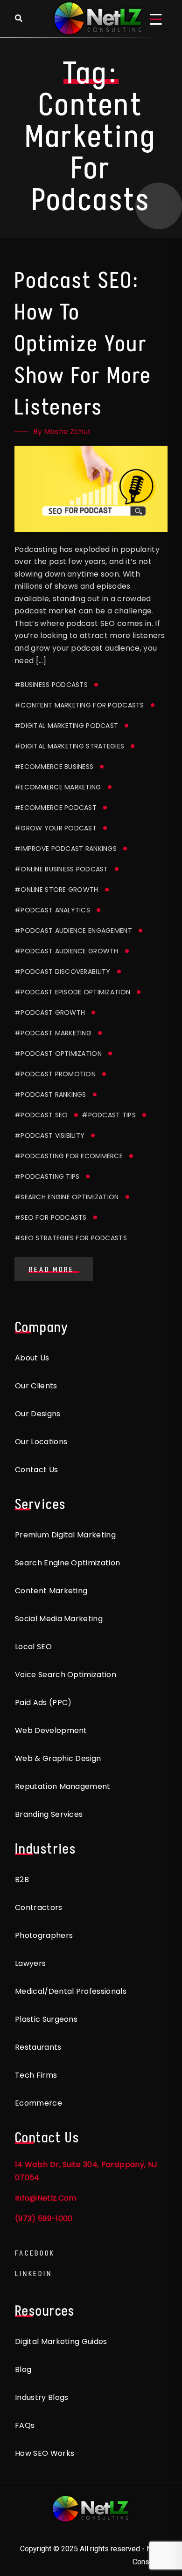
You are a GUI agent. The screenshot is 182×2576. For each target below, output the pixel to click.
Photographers (44, 1935)
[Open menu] (156, 19)
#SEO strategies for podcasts (71, 1238)
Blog (23, 2369)
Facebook (35, 2253)
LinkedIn (34, 2274)
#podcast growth (50, 1013)
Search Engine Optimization (67, 1563)
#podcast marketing (53, 1033)
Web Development (51, 1730)
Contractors (39, 1907)
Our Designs (38, 1414)
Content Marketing (51, 1591)
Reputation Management (63, 1786)
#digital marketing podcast (66, 726)
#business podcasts (51, 685)
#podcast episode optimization (72, 992)
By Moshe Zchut (62, 432)
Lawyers (30, 1963)
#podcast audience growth (66, 951)
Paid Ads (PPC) (43, 1703)
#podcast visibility (49, 1135)
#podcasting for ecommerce (69, 1156)
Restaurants (38, 2047)
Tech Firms (36, 2075)
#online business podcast (61, 869)
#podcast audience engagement (73, 931)
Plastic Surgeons (46, 2019)
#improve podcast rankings (66, 849)
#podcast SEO (41, 1115)
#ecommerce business (54, 767)
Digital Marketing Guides (61, 2342)
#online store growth (56, 890)
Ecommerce (38, 2103)
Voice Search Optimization (66, 1675)
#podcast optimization (58, 1054)
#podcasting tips (47, 1176)
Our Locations (41, 1442)
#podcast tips (109, 1115)
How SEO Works (45, 2453)
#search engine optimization (67, 1197)
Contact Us (36, 1470)
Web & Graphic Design (58, 1758)
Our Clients (36, 1386)
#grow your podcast (56, 828)
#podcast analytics (52, 910)
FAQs (25, 2425)
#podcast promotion (55, 1074)
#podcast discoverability (63, 972)
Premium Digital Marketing (65, 1535)
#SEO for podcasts (51, 1217)
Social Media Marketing (59, 1619)
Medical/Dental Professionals (71, 1991)
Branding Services (49, 1814)
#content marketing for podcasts (79, 705)
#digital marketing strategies (69, 746)
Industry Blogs (42, 2397)
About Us (32, 1358)
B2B (22, 1879)
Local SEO (33, 1647)
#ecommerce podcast (56, 808)
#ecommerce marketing (58, 787)
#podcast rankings (50, 1094)
